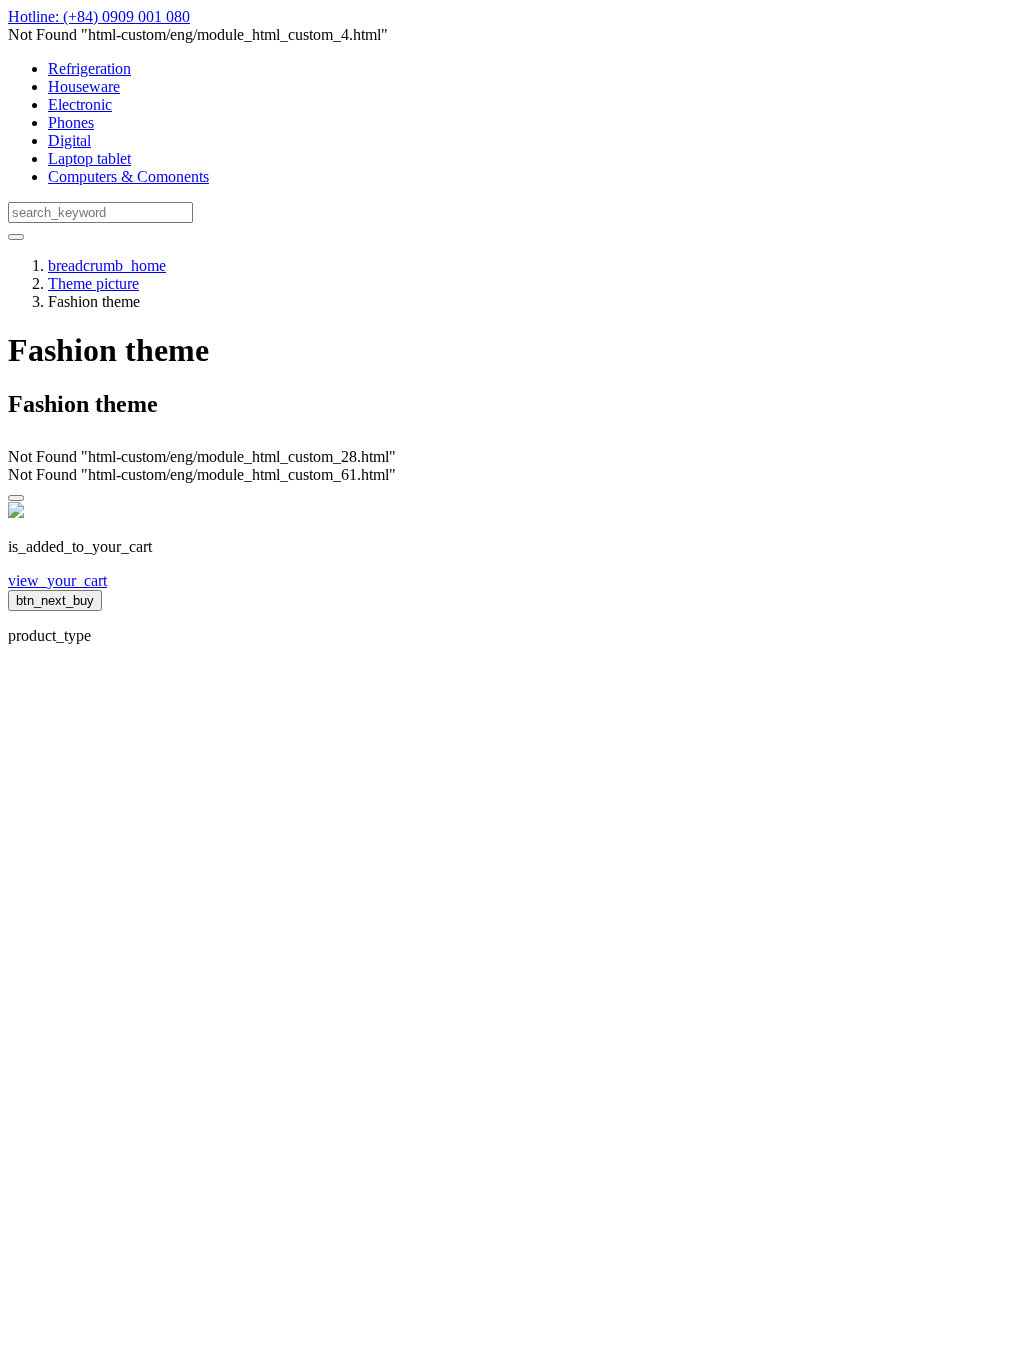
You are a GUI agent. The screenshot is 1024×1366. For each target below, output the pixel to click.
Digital (69, 140)
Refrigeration (89, 68)
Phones (71, 122)
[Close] (16, 498)
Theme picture (93, 283)
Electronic (80, 104)
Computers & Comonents (128, 176)
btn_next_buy (55, 600)
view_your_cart (57, 580)
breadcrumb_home (107, 265)
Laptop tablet (89, 158)
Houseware (84, 86)
